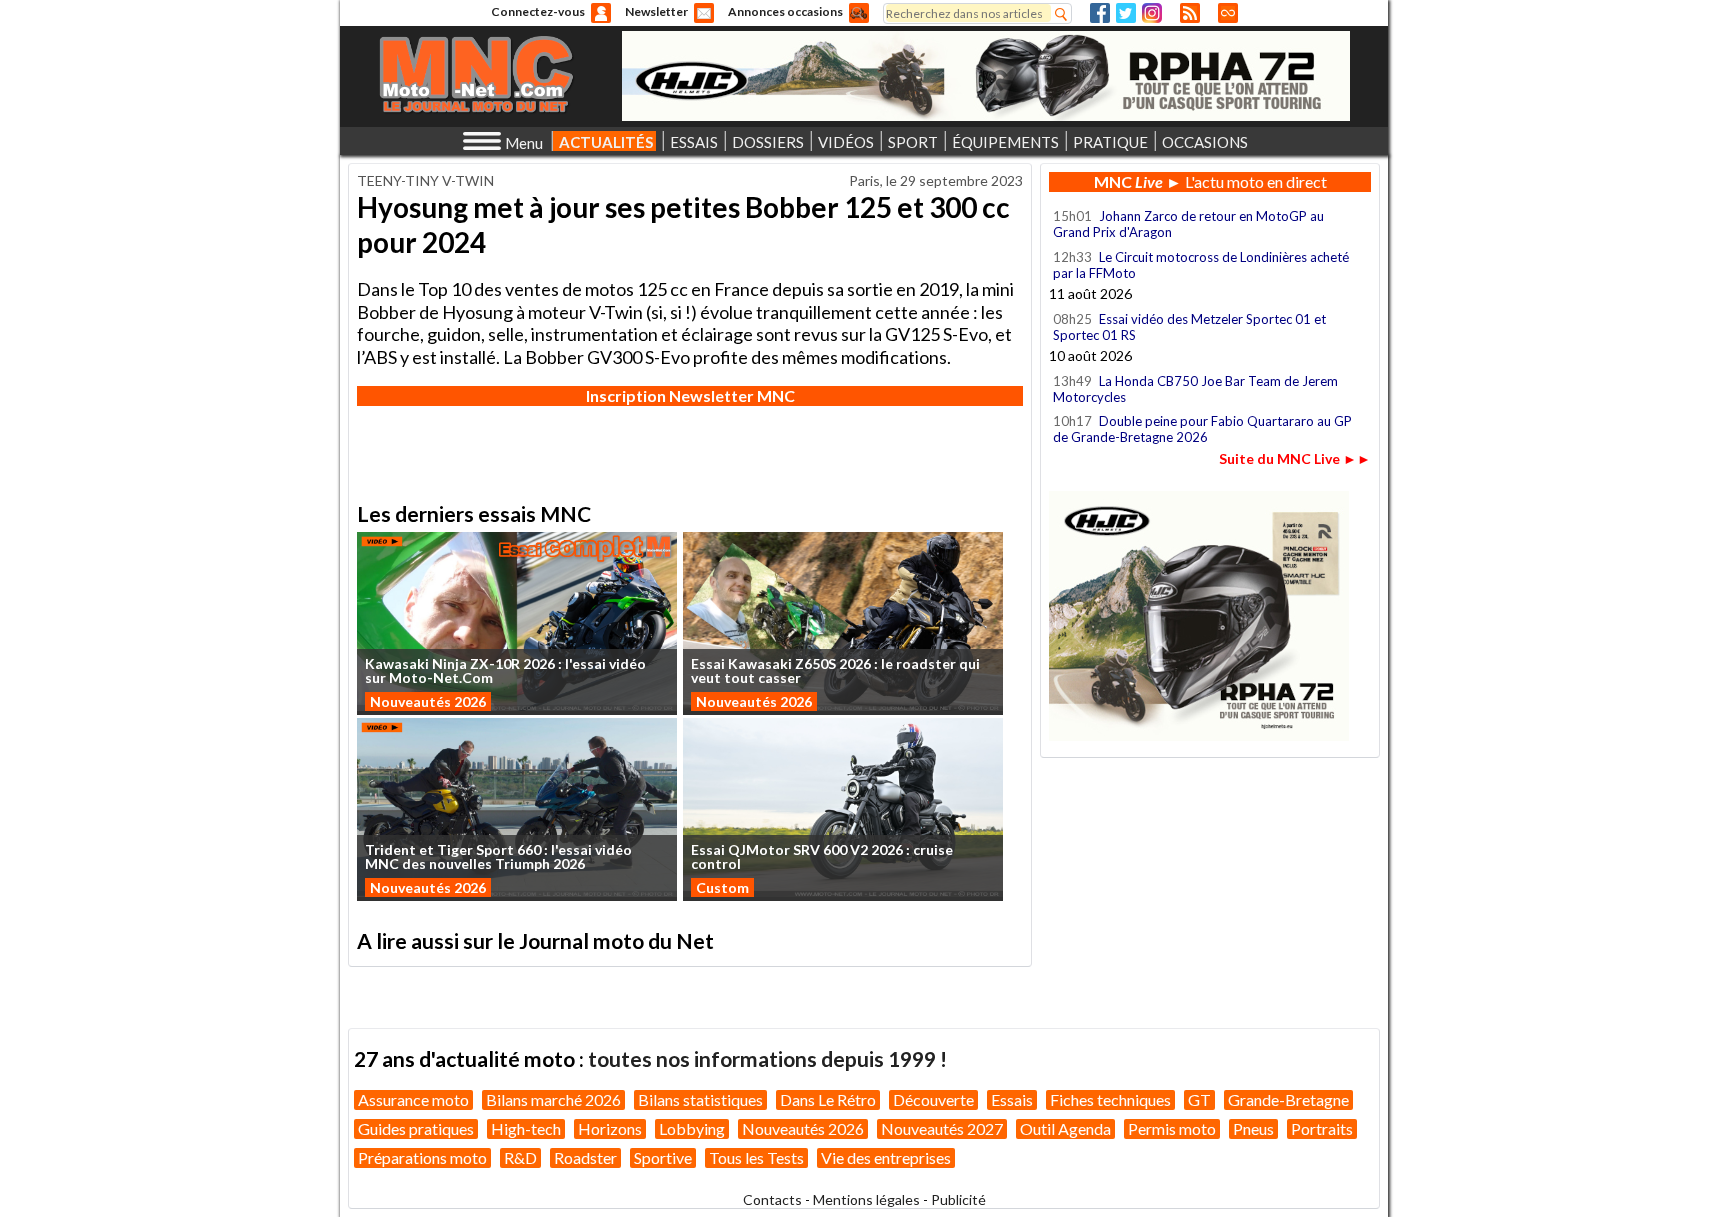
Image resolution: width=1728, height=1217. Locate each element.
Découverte (933, 1099)
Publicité (958, 1199)
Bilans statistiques (700, 1099)
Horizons (610, 1128)
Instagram (1152, 13)
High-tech (526, 1128)
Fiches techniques (1110, 1099)
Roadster (585, 1157)
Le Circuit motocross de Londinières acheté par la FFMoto (1201, 265)
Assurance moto (413, 1099)
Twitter (1126, 13)
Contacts (772, 1199)
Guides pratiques (416, 1128)
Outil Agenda (1065, 1128)
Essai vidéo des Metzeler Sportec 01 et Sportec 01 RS (1189, 327)
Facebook (1100, 13)
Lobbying (692, 1128)
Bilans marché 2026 (553, 1099)
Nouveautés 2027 (942, 1128)
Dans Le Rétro (828, 1099)
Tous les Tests (756, 1157)
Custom (722, 887)
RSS (1190, 13)
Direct (1228, 13)
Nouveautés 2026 (428, 701)
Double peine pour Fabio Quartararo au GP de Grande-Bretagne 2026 (1202, 429)
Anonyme (601, 13)
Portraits (1322, 1128)
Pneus (1253, 1128)
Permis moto (1172, 1128)
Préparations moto (422, 1157)
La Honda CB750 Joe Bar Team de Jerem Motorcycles (1195, 389)
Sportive (663, 1157)
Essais (1012, 1099)
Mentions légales (866, 1199)
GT (1199, 1099)
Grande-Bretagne (1288, 1099)
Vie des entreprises (886, 1157)
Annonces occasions (785, 11)
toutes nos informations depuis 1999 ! (767, 1058)
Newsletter (656, 11)
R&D (520, 1157)
